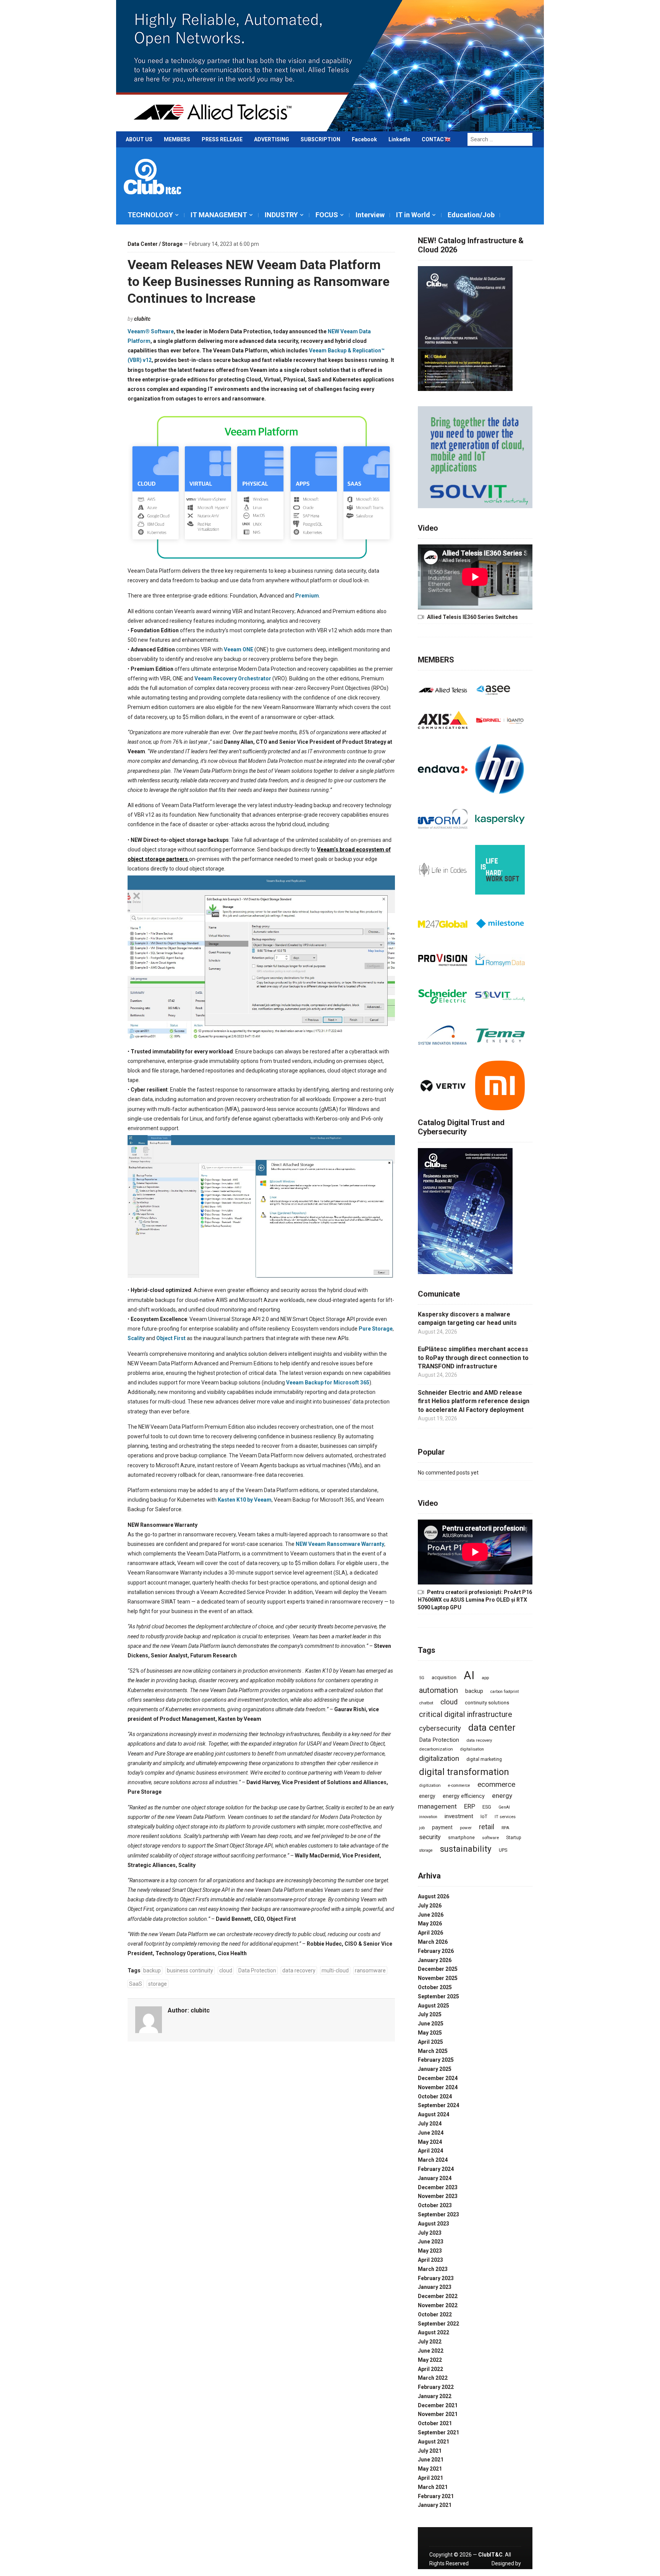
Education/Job (471, 215)
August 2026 (434, 1896)
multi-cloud (335, 1970)
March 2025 (433, 2051)
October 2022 (435, 2314)
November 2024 (438, 2087)
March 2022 (433, 2378)
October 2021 (435, 2423)
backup (152, 1970)
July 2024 (430, 2124)
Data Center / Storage (155, 244)
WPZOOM (509, 2572)
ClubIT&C (490, 2555)
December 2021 (438, 2405)
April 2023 (430, 2260)
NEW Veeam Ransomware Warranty (340, 1544)
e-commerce (459, 1785)
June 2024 (431, 2133)
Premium (307, 596)
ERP (470, 1806)
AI (469, 1675)
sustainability (466, 1849)
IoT (484, 1816)
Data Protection (257, 1970)
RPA (505, 1828)
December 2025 (438, 1969)
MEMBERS (177, 139)
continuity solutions (487, 1703)
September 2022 (438, 2324)
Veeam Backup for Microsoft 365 (328, 1382)
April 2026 (430, 1933)
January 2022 (435, 2396)
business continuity (190, 1970)
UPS (503, 1850)
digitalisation (472, 1749)
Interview (370, 215)
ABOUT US (139, 139)
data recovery (299, 1970)
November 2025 (438, 1978)
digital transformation (464, 1772)
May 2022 (430, 2360)
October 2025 (435, 1987)
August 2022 (434, 2332)
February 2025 (436, 2060)
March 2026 (433, 1942)
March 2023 (433, 2269)
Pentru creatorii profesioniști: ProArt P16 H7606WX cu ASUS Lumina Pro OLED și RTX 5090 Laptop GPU (475, 1600)
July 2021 (430, 2451)
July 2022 (430, 2342)
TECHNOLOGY (150, 215)
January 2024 (435, 2178)
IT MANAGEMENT (219, 215)
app (485, 1678)
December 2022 (438, 2296)
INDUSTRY (281, 215)
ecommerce (496, 1785)
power (466, 1828)
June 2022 (431, 2351)
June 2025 (431, 2024)
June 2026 (431, 1915)
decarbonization (436, 1749)
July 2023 (430, 2233)
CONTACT (435, 139)
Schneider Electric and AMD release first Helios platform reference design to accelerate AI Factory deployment (474, 1401)
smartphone (461, 1837)
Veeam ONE (239, 649)
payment (442, 1827)
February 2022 (436, 2387)
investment (459, 1816)
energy (427, 1796)
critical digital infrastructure (466, 1714)
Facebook (364, 139)
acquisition (444, 1677)
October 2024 (435, 2096)
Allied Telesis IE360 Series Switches (472, 617)
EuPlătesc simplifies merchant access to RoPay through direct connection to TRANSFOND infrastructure (473, 1358)
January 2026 (435, 1960)
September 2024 (438, 2105)
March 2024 (433, 2160)
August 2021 (434, 2442)
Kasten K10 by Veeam (245, 1500)
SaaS (136, 1984)
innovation (428, 1817)
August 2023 (434, 2224)
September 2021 (438, 2432)
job (422, 1828)
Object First (171, 1338)
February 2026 (436, 1951)
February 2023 (436, 2278)
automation (438, 1690)
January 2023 (435, 2287)
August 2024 (434, 2114)
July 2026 (430, 1906)
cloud (226, 1970)
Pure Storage (376, 1329)
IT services (505, 1817)
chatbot (426, 1703)
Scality (137, 1338)
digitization (430, 1785)
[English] (448, 141)
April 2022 (430, 2369)
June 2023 (431, 2242)
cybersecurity (440, 1728)
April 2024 (430, 2151)
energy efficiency (464, 1796)
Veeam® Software (151, 331)
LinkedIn (399, 139)
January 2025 (435, 2069)
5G (422, 1678)
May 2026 (430, 1924)
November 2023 (438, 2196)
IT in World (413, 215)
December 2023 (438, 2187)
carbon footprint (505, 1692)
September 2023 (438, 2214)
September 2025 (438, 1996)
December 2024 (438, 2078)
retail (487, 1827)
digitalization (439, 1758)
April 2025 (430, 2042)
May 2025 (430, 2033)
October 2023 (435, 2205)
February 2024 (436, 2169)
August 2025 (434, 2006)
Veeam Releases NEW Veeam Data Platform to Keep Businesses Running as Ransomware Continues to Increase (259, 281)
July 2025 (430, 2014)
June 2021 (431, 2460)
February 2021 (436, 2496)
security (430, 1837)
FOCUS (327, 215)
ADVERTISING (272, 139)
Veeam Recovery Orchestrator (233, 678)
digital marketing (484, 1759)
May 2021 (430, 2469)
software (490, 1838)
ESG (487, 1807)
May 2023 (430, 2251)
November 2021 (438, 2414)
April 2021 (430, 2478)
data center (492, 1728)
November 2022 (438, 2305)
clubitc (142, 319)
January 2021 (435, 2505)
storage (158, 1984)
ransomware (370, 1970)
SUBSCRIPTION (320, 139)
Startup (514, 1838)
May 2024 (430, 2142)
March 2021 (433, 2487)
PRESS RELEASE (222, 139)
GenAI (504, 1807)
